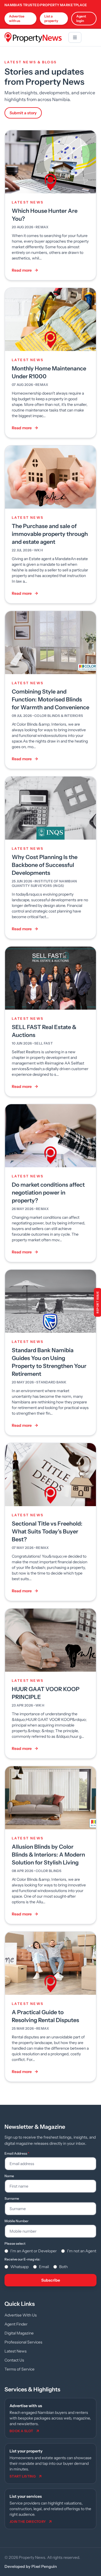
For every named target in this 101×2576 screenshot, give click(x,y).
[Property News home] (33, 37)
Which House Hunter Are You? (45, 215)
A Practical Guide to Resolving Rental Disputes (45, 2016)
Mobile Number (17, 2221)
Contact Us (14, 2360)
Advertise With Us (21, 2315)
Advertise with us (17, 18)
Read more (22, 270)
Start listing (23, 2476)
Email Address (17, 2153)
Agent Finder (16, 2324)
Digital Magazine (19, 2333)
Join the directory (28, 2522)
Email (44, 2267)
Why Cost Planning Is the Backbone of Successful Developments (45, 865)
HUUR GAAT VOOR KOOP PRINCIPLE (46, 1693)
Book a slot (21, 2431)
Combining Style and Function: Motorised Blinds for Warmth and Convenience (50, 699)
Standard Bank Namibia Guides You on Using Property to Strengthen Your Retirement (49, 1362)
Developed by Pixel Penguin (31, 2566)
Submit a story (23, 113)
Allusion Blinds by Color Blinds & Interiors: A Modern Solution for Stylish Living (48, 1855)
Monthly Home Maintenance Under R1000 (49, 372)
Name (9, 2176)
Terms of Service (19, 2369)
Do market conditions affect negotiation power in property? (48, 1193)
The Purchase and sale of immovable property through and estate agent (50, 534)
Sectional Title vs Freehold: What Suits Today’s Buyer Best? (47, 1531)
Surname (12, 2198)
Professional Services (23, 2342)
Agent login (81, 18)
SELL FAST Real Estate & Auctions (44, 1031)
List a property (51, 18)
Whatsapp (19, 2267)
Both (63, 2267)
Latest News (16, 2351)
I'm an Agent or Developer (34, 2251)
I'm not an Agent (82, 2251)
